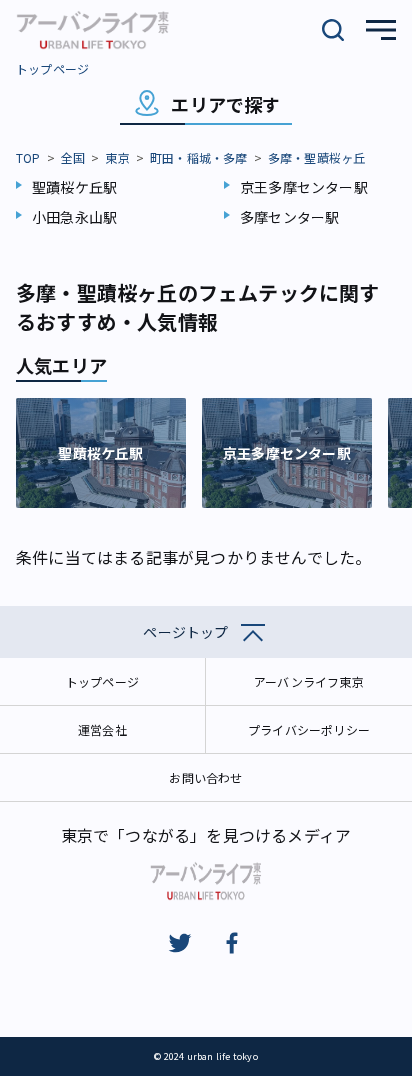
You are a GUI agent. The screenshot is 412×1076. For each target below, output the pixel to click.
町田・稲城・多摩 (199, 157)
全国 (73, 157)
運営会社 (102, 729)
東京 (117, 157)
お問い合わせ (205, 777)
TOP (28, 157)
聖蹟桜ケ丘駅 (74, 187)
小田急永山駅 (74, 217)
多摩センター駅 (289, 217)
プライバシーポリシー (309, 729)
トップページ (52, 68)
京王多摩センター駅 (304, 187)
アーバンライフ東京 (309, 681)
